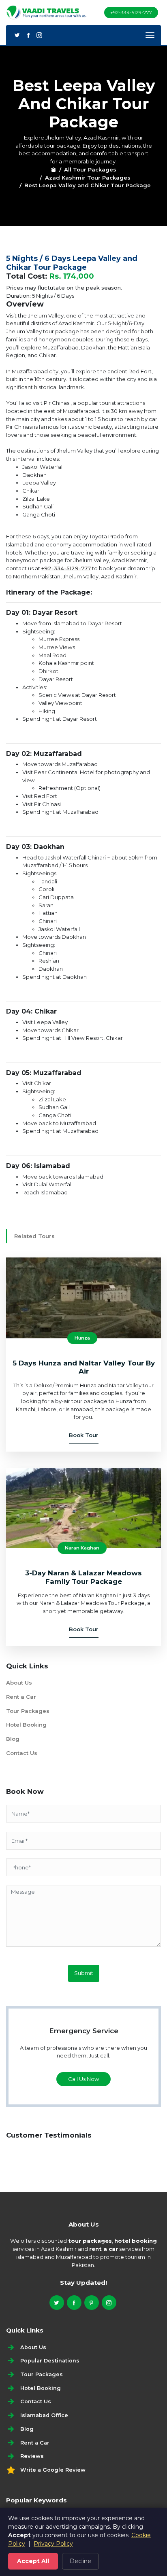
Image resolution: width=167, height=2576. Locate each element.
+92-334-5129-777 (131, 12)
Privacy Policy (53, 2544)
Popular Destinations (50, 2361)
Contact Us (22, 1753)
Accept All (33, 2561)
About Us (19, 1683)
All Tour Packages (90, 169)
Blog (13, 1739)
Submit (84, 1973)
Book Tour (84, 1435)
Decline (80, 2561)
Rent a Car (21, 1697)
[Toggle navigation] (150, 35)
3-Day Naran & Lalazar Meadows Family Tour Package (83, 1577)
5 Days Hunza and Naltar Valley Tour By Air (84, 1367)
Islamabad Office (44, 2415)
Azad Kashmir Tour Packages (88, 178)
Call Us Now (84, 2079)
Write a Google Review (53, 2470)
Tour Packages (28, 1711)
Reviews (32, 2456)
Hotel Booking (26, 1725)
